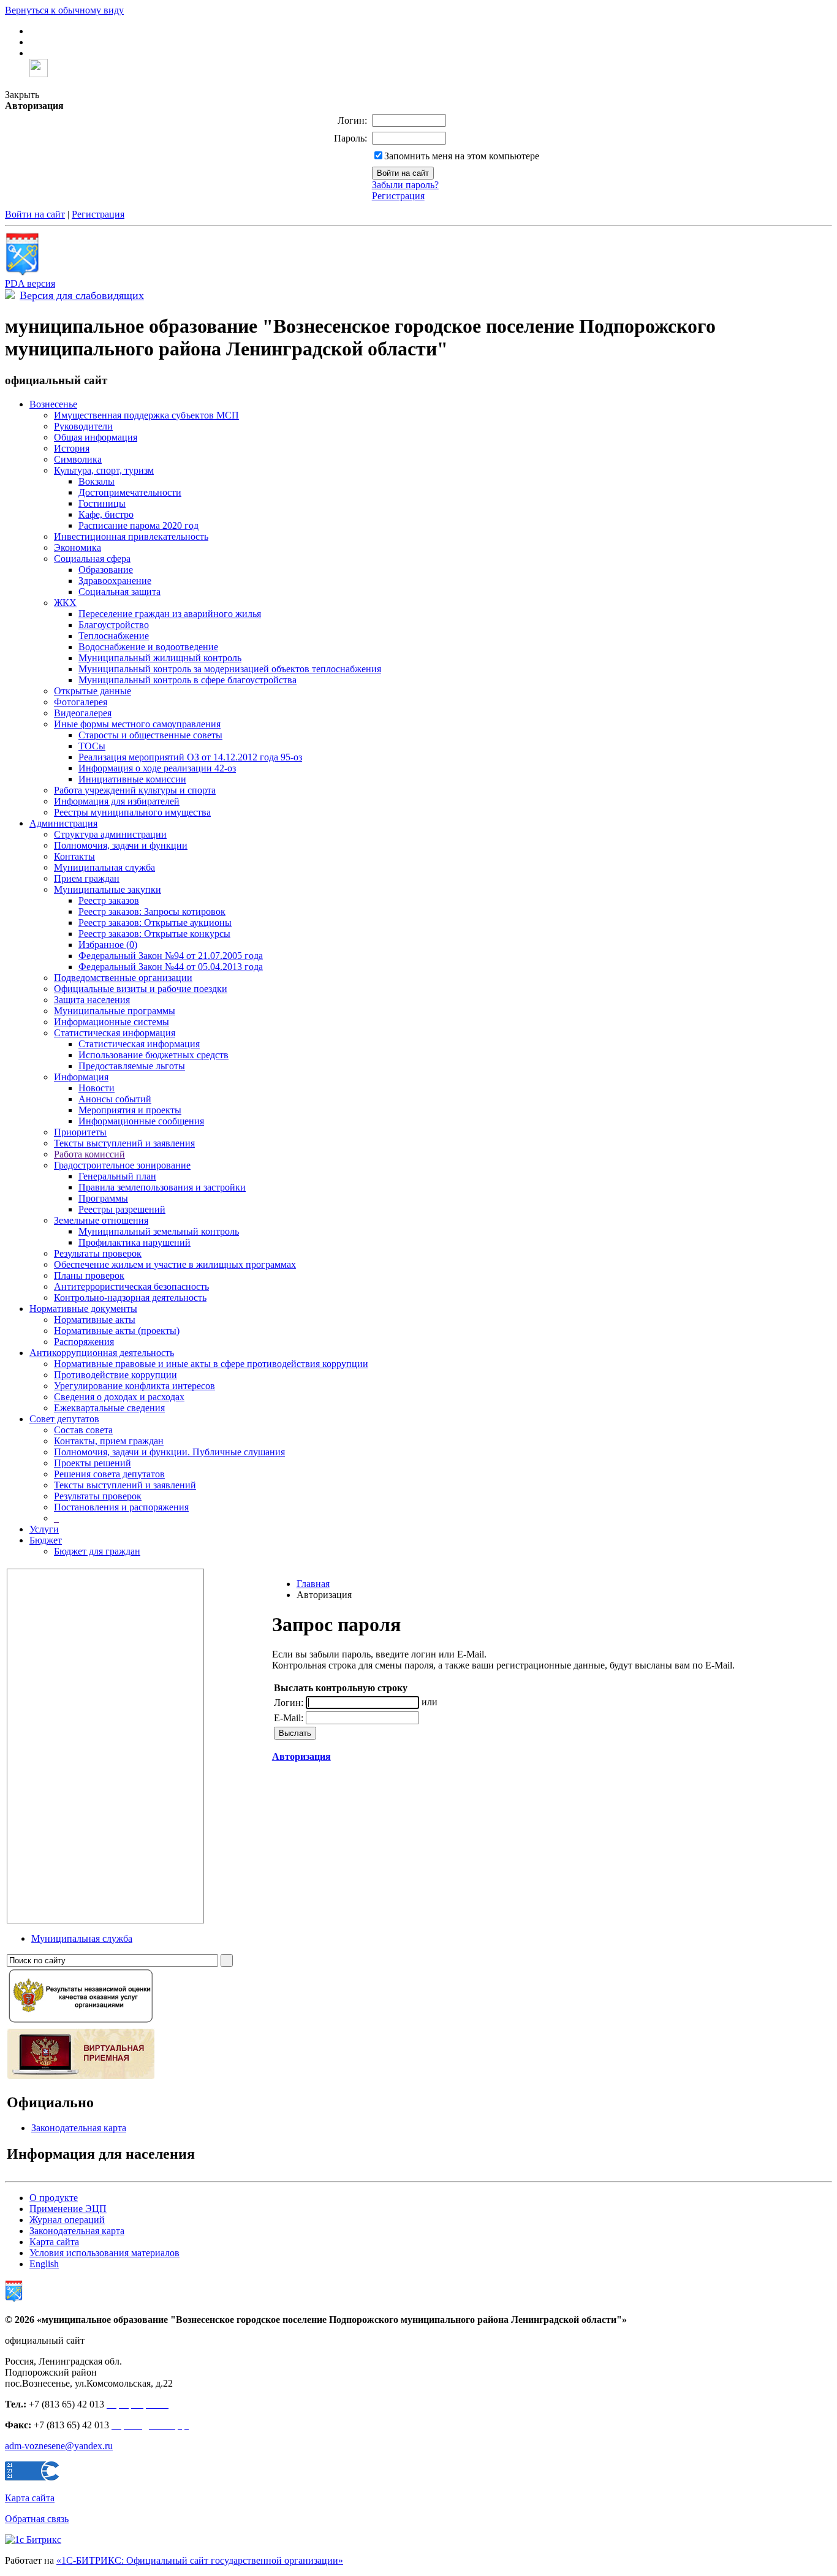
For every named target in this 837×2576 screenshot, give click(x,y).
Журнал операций (67, 2220)
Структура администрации (110, 834)
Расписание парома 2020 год (138, 525)
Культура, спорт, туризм (104, 470)
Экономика (78, 547)
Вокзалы (97, 481)
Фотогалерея (81, 702)
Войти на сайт (35, 214)
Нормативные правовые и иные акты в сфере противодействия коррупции (211, 1364)
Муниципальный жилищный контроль (160, 658)
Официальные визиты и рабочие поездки (141, 989)
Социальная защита (119, 592)
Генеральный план (117, 1176)
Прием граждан (87, 878)
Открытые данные (93, 691)
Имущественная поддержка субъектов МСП (146, 415)
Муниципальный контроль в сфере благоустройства (187, 680)
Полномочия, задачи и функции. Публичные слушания (169, 1452)
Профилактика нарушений (134, 1242)
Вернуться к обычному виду (64, 10)
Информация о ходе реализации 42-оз (157, 768)
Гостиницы (102, 503)
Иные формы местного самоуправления (137, 724)
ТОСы (92, 746)
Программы (103, 1198)
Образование (106, 570)
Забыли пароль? (405, 185)
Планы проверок (89, 1275)
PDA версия (30, 283)
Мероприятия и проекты (130, 1110)
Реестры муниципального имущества (132, 812)
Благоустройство (114, 625)
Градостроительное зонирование (122, 1165)
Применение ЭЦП (68, 2209)
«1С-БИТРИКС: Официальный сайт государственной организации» (200, 2560)
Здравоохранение (115, 581)
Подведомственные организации (123, 978)
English (44, 2264)
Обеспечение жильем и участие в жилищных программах (175, 1264)
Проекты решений (93, 1463)
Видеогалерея (83, 713)
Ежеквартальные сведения (109, 1408)
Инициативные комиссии (132, 779)
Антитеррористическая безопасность (131, 1286)
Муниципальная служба (104, 867)
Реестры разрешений (122, 1209)
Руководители (83, 426)
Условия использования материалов (104, 2253)
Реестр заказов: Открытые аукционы (155, 922)
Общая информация (96, 437)
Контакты (74, 856)
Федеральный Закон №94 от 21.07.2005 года (171, 956)
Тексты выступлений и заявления (124, 1143)
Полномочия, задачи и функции (121, 845)
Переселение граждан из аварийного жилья (170, 614)
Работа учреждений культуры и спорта (135, 790)
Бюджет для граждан (97, 1551)
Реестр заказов (109, 900)
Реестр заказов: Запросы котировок (152, 911)
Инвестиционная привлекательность (131, 536)
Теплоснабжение (114, 636)
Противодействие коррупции (116, 1375)
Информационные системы (112, 1022)
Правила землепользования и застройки (162, 1187)
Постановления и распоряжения (121, 1507)
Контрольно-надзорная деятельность (130, 1297)
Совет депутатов (64, 1419)
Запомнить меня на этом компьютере (462, 156)
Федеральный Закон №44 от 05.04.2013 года (171, 967)
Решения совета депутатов (109, 1474)
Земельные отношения (101, 1220)
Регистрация (398, 196)
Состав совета (83, 1430)
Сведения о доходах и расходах (119, 1397)
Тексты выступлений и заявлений (125, 1485)
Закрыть (22, 95)
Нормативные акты (95, 1320)
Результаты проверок (98, 1253)
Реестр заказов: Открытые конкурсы (154, 934)
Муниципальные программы (115, 1011)
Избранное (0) (108, 945)
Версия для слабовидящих (82, 295)
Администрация (63, 823)
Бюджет (46, 1540)
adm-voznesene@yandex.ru (59, 2446)
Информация (81, 1077)
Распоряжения (84, 1342)
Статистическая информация (115, 1033)
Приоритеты (80, 1132)
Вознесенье (53, 404)
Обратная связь (37, 2519)
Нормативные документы (83, 1309)
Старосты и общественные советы (150, 735)
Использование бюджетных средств (153, 1055)
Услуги (44, 1529)
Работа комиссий (89, 1154)
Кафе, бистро (106, 514)
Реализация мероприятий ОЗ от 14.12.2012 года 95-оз (190, 757)
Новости (97, 1088)
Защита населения (92, 1000)
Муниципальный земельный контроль (159, 1231)
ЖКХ (65, 603)
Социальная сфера (92, 559)
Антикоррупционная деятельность (102, 1353)
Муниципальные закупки (108, 889)
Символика (78, 459)
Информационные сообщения (141, 1121)
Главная (313, 1584)
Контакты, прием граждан (109, 1441)
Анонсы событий (115, 1099)
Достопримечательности (130, 492)
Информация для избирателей (117, 801)
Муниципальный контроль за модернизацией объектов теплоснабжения (230, 669)
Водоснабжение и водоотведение (148, 647)
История (72, 448)
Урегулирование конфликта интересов (134, 1386)
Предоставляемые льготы (132, 1066)
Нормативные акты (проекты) (117, 1331)
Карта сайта (54, 2242)
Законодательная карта (79, 2128)
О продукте (54, 2198)
